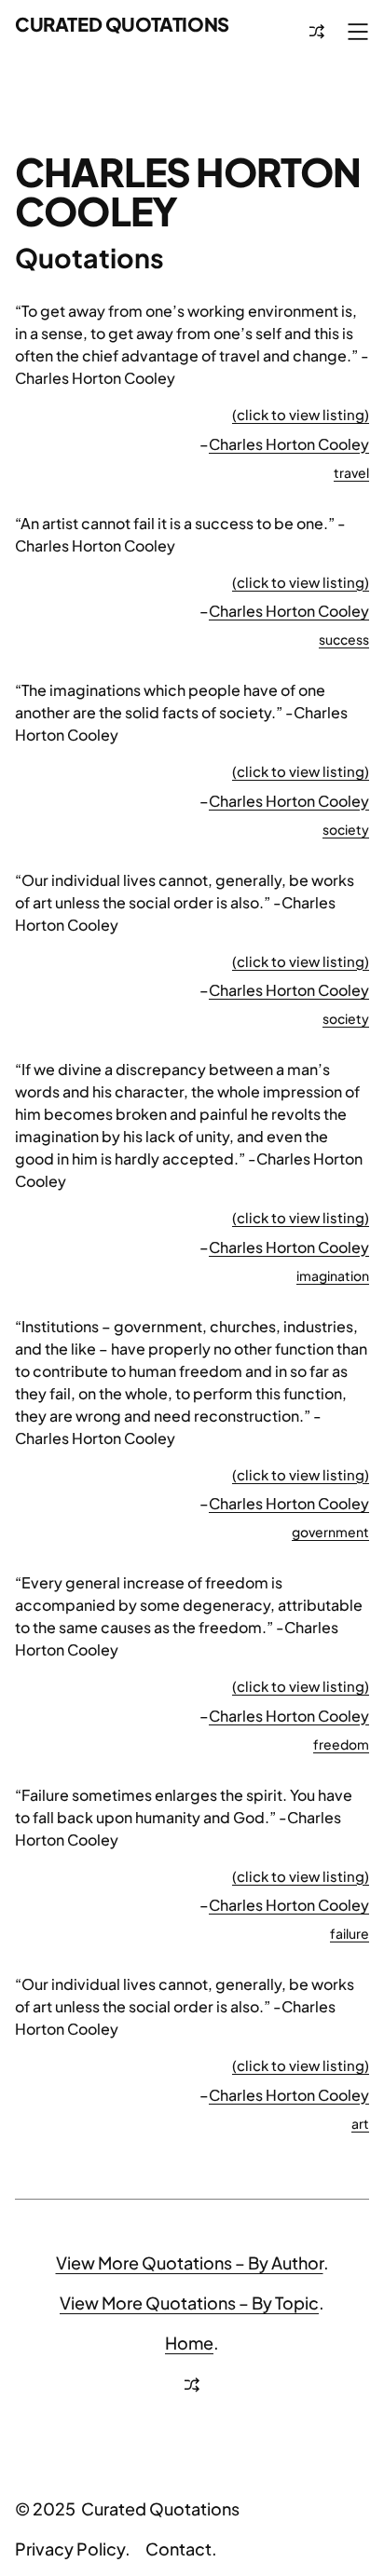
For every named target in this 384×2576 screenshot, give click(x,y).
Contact (178, 2549)
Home (189, 2343)
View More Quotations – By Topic (189, 2303)
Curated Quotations (122, 24)
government (330, 1532)
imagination (333, 1275)
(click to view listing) (301, 414)
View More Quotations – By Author (190, 2263)
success (344, 639)
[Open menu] (358, 32)
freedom (341, 1744)
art (360, 2123)
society (346, 829)
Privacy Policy (70, 2549)
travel (351, 472)
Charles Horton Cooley (289, 444)
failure (350, 1933)
